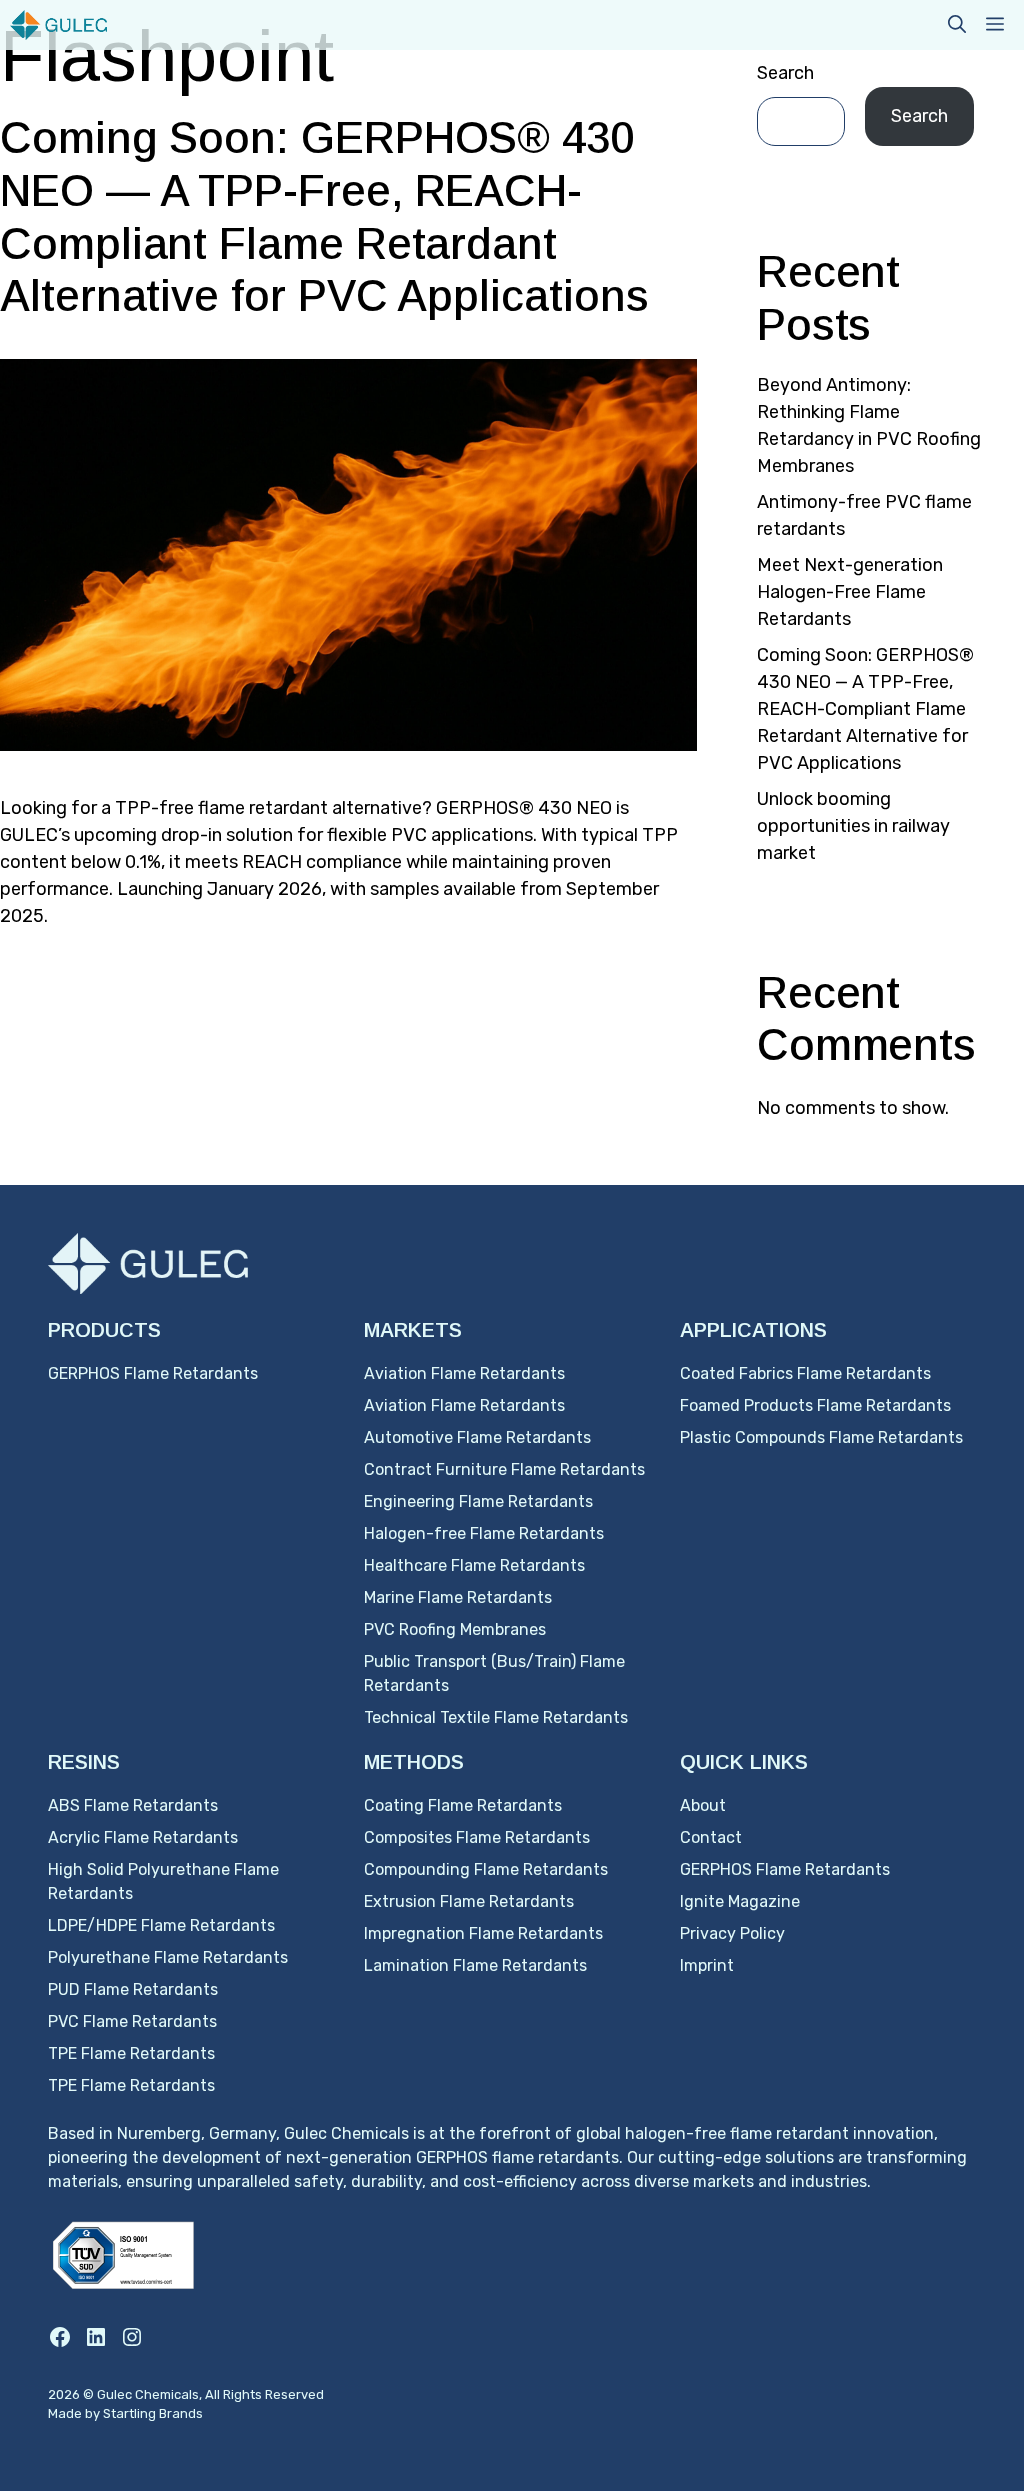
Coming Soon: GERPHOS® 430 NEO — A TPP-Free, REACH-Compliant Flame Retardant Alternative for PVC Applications (865, 709)
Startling (131, 2413)
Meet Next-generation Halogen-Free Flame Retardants (850, 592)
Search (785, 73)
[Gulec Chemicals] (58, 25)
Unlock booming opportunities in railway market (853, 826)
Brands (181, 2413)
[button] (957, 25)
